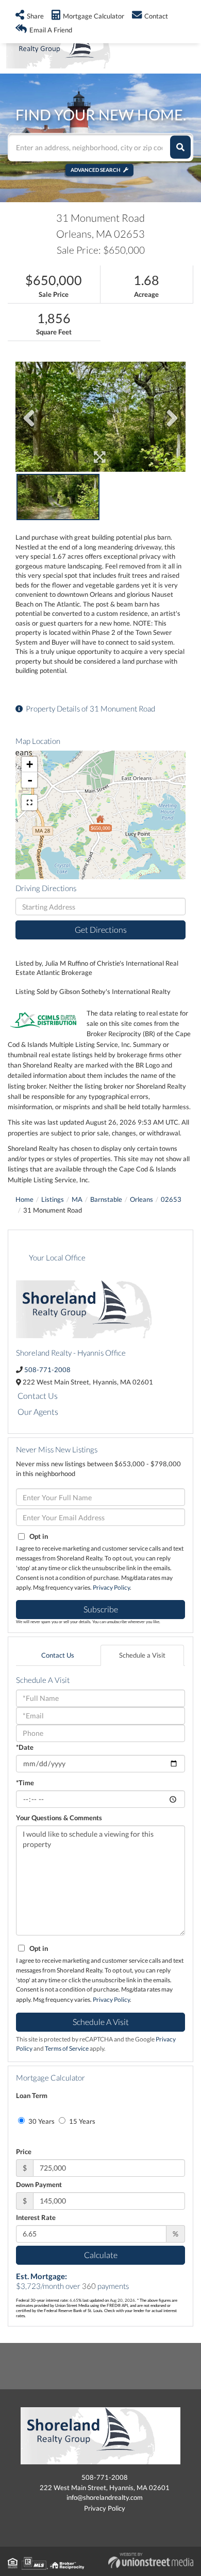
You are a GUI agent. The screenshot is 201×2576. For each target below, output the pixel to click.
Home (24, 1199)
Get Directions (101, 929)
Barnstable (106, 1199)
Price (24, 2152)
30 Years (41, 2121)
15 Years (81, 2121)
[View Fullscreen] (29, 803)
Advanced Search (96, 170)
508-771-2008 (47, 1370)
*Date (25, 1747)
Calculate (101, 2255)
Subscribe (101, 1609)
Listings (53, 1199)
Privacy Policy (111, 1587)
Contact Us (38, 1396)
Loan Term (32, 2095)
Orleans (141, 1199)
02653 (171, 1199)
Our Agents (38, 1411)
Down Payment (39, 2184)
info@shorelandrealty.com (105, 2497)
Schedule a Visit (142, 1655)
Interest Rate (36, 2217)
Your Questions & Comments (59, 1818)
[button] (180, 147)
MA (77, 1199)
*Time (25, 1783)
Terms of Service (67, 2048)
